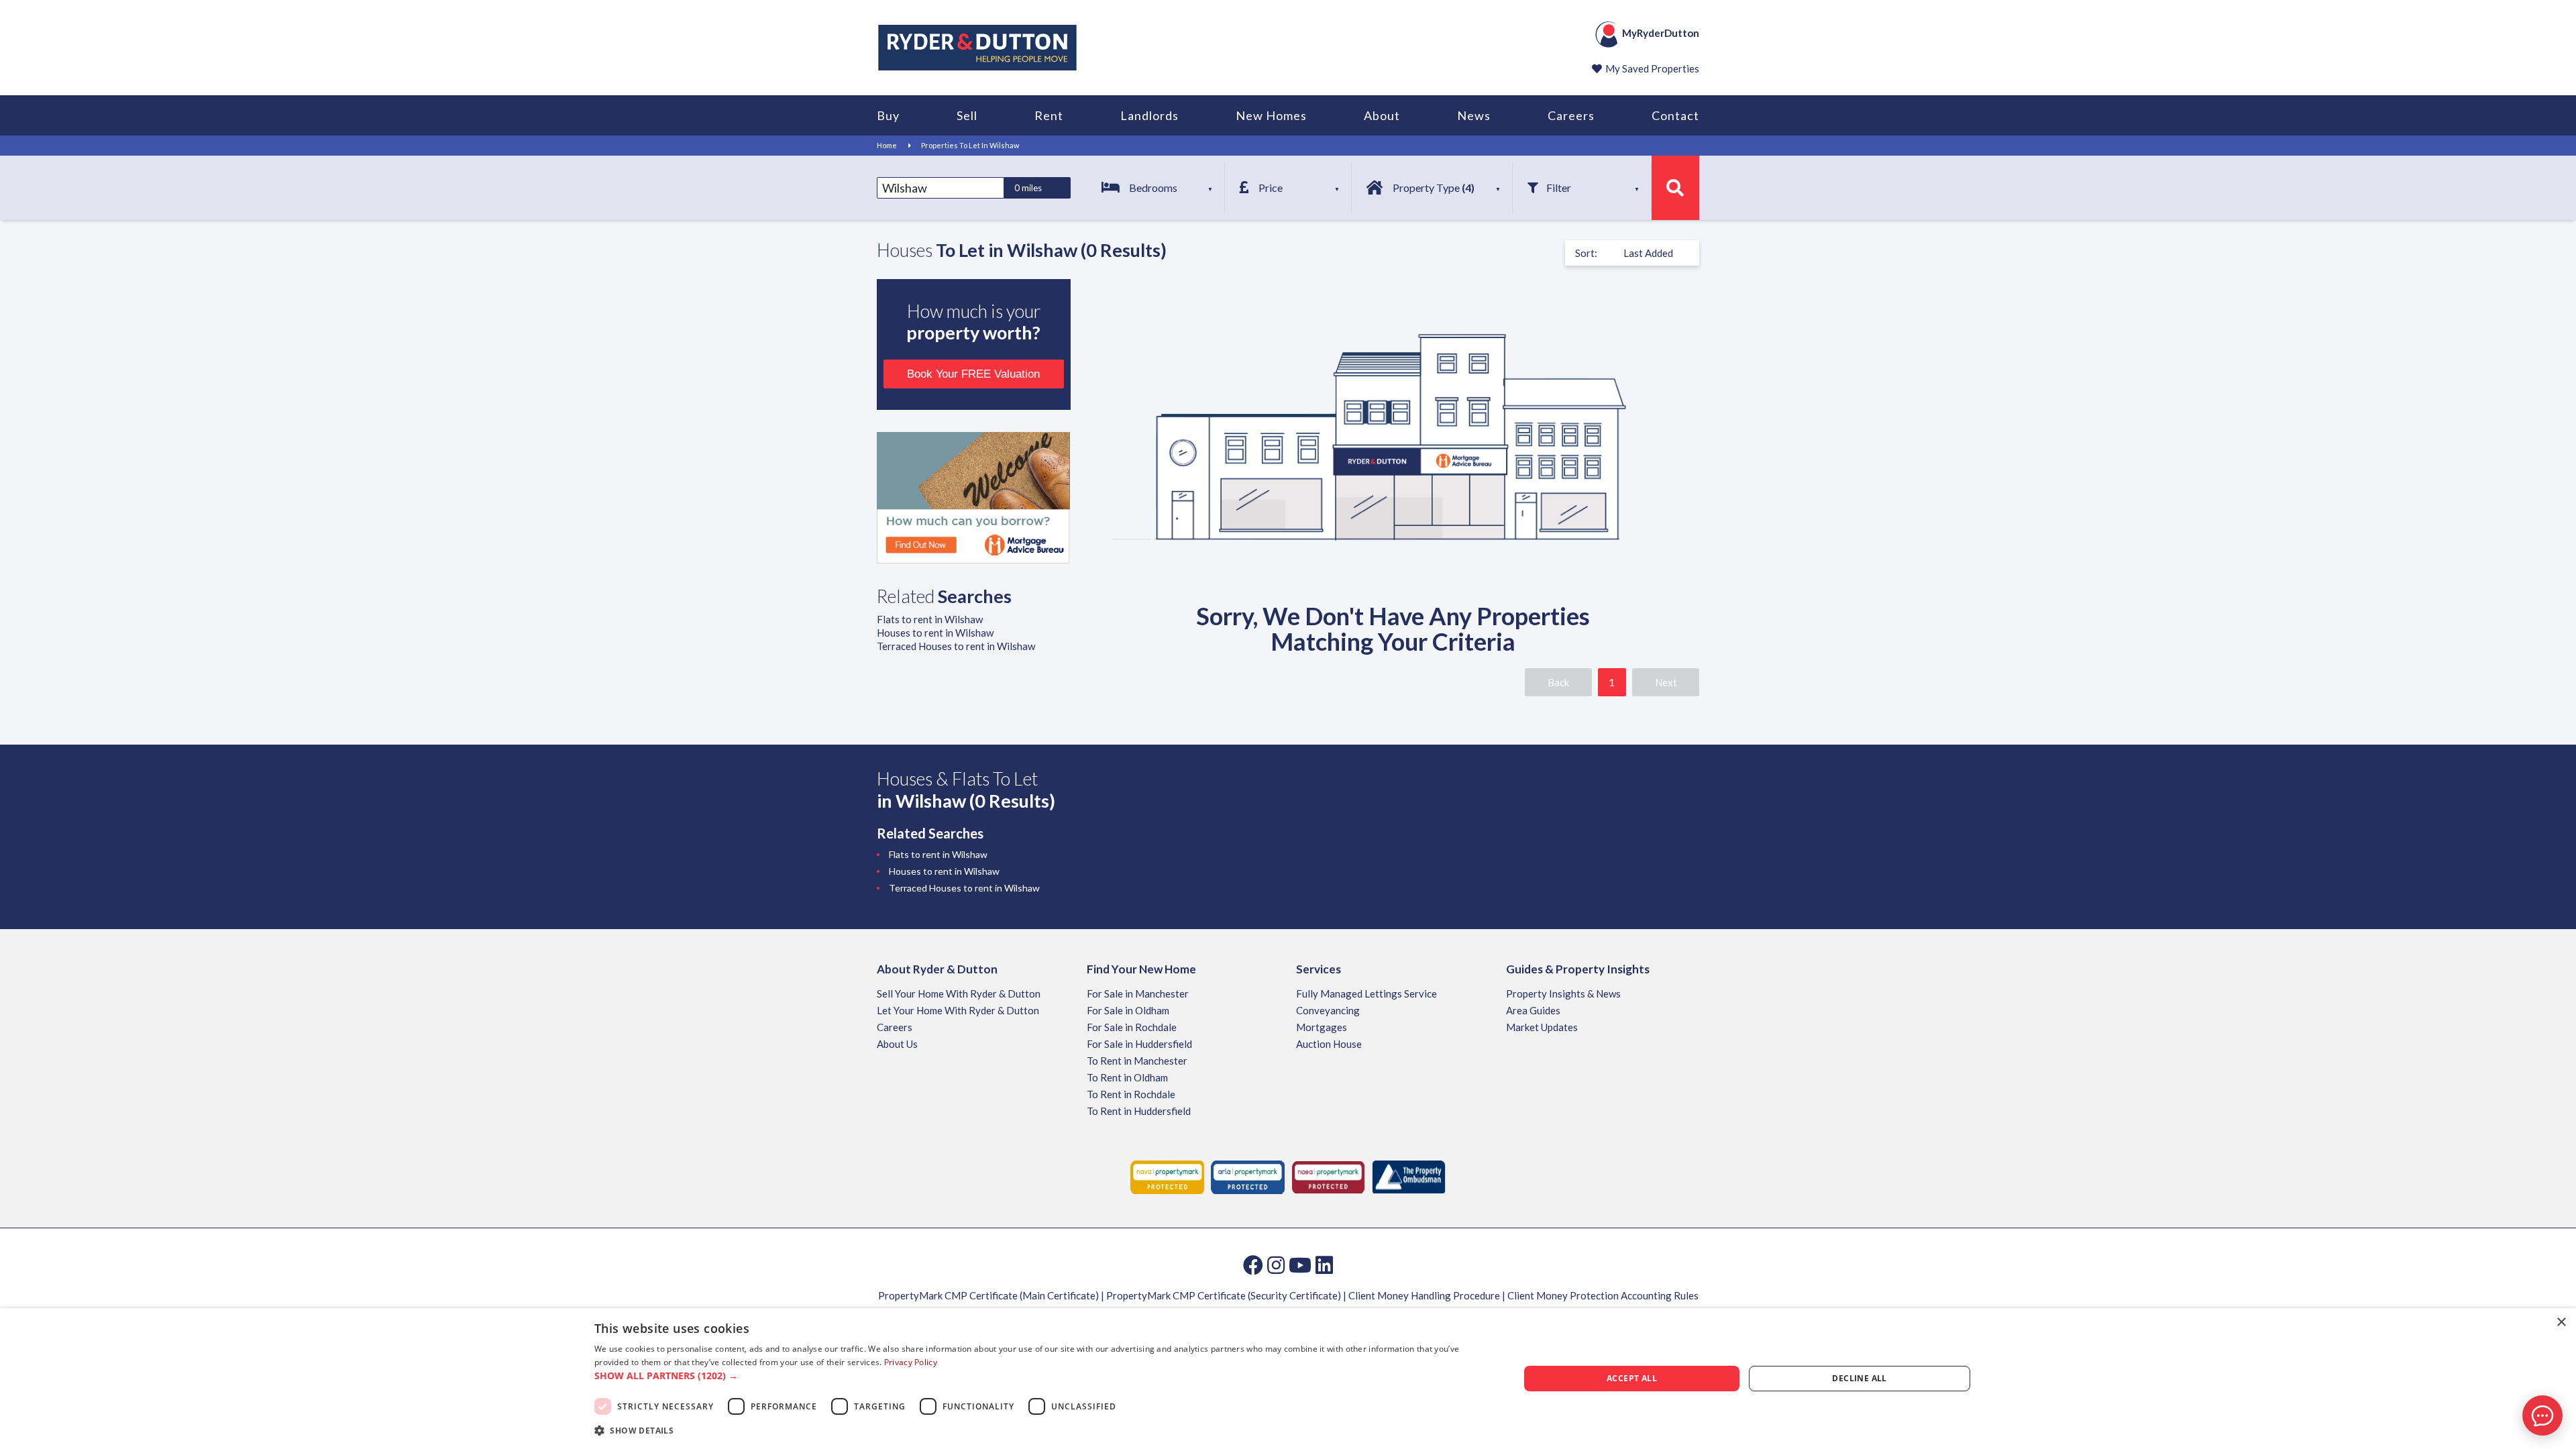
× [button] (2561, 1323)
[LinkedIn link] (1324, 1265)
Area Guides (1533, 1010)
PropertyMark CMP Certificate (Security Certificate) (1224, 1295)
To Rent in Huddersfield (1139, 1111)
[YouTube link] (1300, 1265)
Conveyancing (1328, 1010)
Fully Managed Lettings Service (1366, 994)
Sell (967, 115)
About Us (897, 1044)
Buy (888, 115)
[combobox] (941, 188)
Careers (1571, 115)
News (1474, 115)
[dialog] (1288, 1379)
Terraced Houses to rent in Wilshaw (956, 646)
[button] (1043, 1376)
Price (1271, 187)
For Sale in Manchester (1138, 994)
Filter (1559, 187)
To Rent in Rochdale (1131, 1094)
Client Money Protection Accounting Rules (1603, 1295)
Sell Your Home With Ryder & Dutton (959, 994)
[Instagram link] (1276, 1265)
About (1382, 115)
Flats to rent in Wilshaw (930, 619)
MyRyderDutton (1661, 33)
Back (1558, 682)
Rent (1049, 115)
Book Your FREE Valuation (973, 374)
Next (1666, 682)
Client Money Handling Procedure (1424, 1295)
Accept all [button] (1632, 1378)
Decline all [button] (1859, 1378)
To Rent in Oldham (1127, 1077)
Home (887, 145)
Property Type (1434, 187)
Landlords (1149, 115)
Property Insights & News (1563, 994)
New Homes (1271, 115)
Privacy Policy (911, 1362)
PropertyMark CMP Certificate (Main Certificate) (988, 1295)
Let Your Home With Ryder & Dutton (958, 1010)
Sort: (1586, 253)
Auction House (1329, 1044)
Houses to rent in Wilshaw (935, 633)
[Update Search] (1675, 188)
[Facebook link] (1253, 1265)
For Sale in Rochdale (1132, 1027)
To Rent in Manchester (1137, 1061)
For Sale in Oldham (1128, 1010)
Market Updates (1542, 1027)
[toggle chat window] (2542, 1415)
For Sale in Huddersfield (1139, 1044)
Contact (1675, 115)
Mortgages (1322, 1027)
